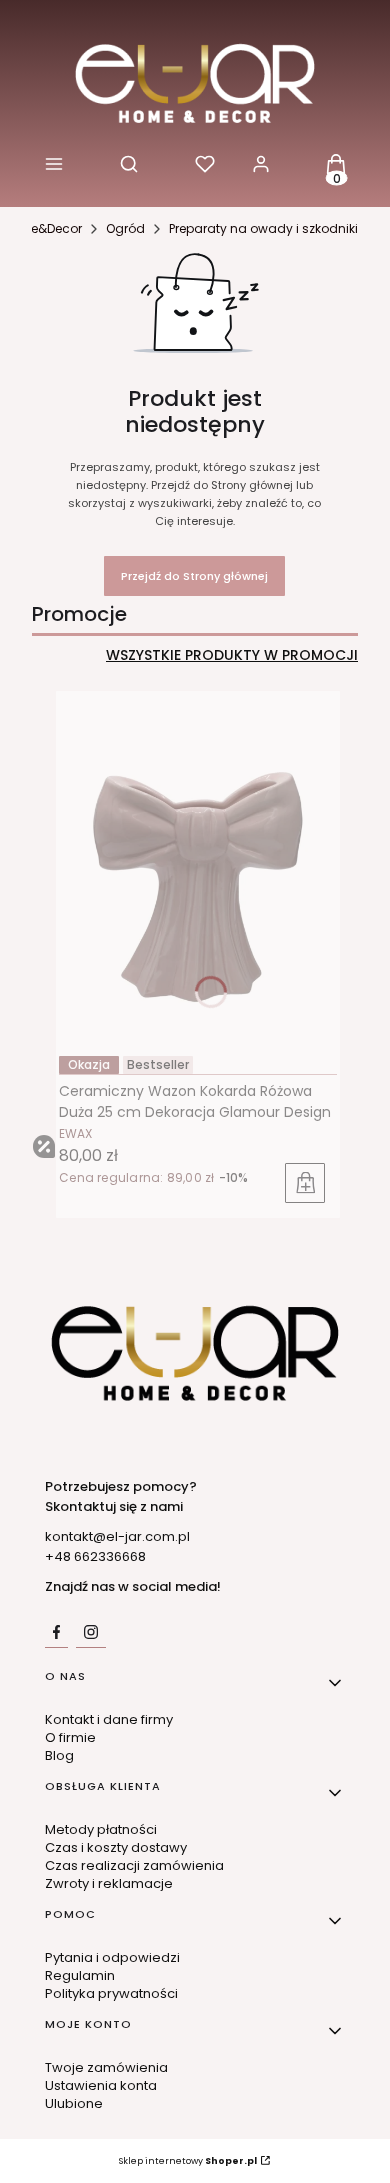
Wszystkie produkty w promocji (232, 655)
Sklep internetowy (188, 2161)
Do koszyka (305, 1183)
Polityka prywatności (111, 1993)
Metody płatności (101, 1829)
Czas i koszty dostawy (116, 1847)
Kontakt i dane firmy (109, 1719)
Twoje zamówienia (106, 2067)
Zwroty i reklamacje (109, 1883)
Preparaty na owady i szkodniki (263, 228)
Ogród (125, 228)
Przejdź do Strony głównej (194, 576)
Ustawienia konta (101, 2085)
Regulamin (80, 1975)
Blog (59, 1755)
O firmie (70, 1737)
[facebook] (56, 1632)
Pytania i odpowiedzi (112, 1957)
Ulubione (74, 2103)
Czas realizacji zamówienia (134, 1865)
